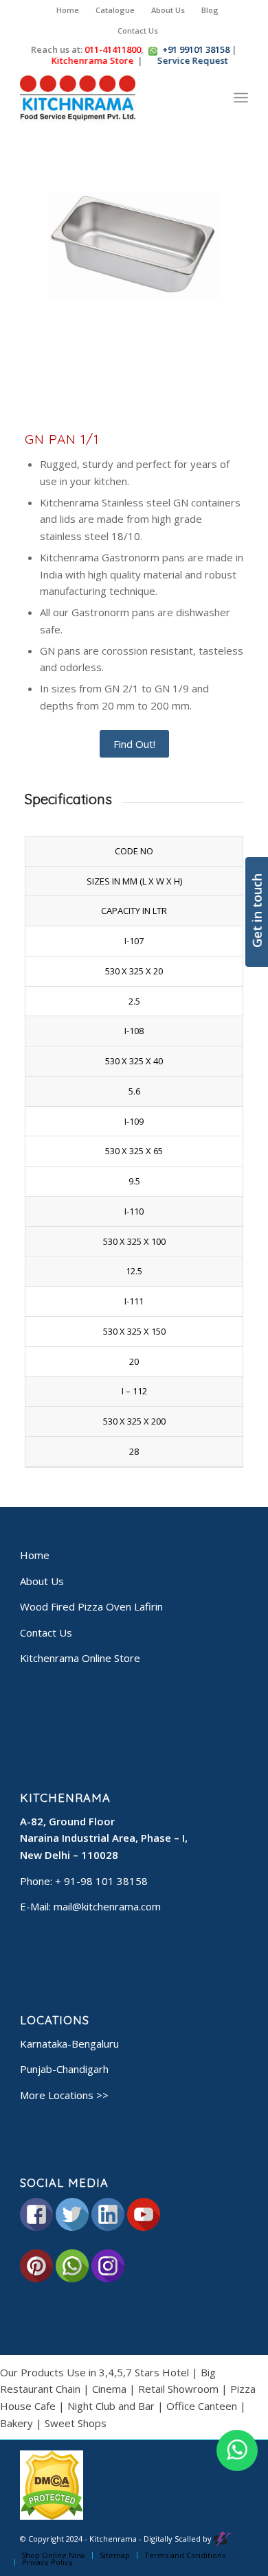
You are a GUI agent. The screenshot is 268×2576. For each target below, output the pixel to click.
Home (68, 10)
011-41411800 (113, 49)
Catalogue (115, 10)
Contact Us (138, 31)
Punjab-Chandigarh (64, 2069)
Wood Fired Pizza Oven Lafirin (91, 1606)
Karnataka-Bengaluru (69, 2044)
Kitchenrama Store (87, 60)
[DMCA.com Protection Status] (52, 2517)
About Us (168, 10)
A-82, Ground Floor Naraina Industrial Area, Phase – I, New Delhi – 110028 (104, 1838)
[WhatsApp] (237, 2450)
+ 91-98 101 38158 (101, 1881)
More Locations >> (64, 2095)
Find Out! (134, 744)
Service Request (187, 60)
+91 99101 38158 (196, 49)
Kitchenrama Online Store (80, 1658)
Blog (210, 10)
